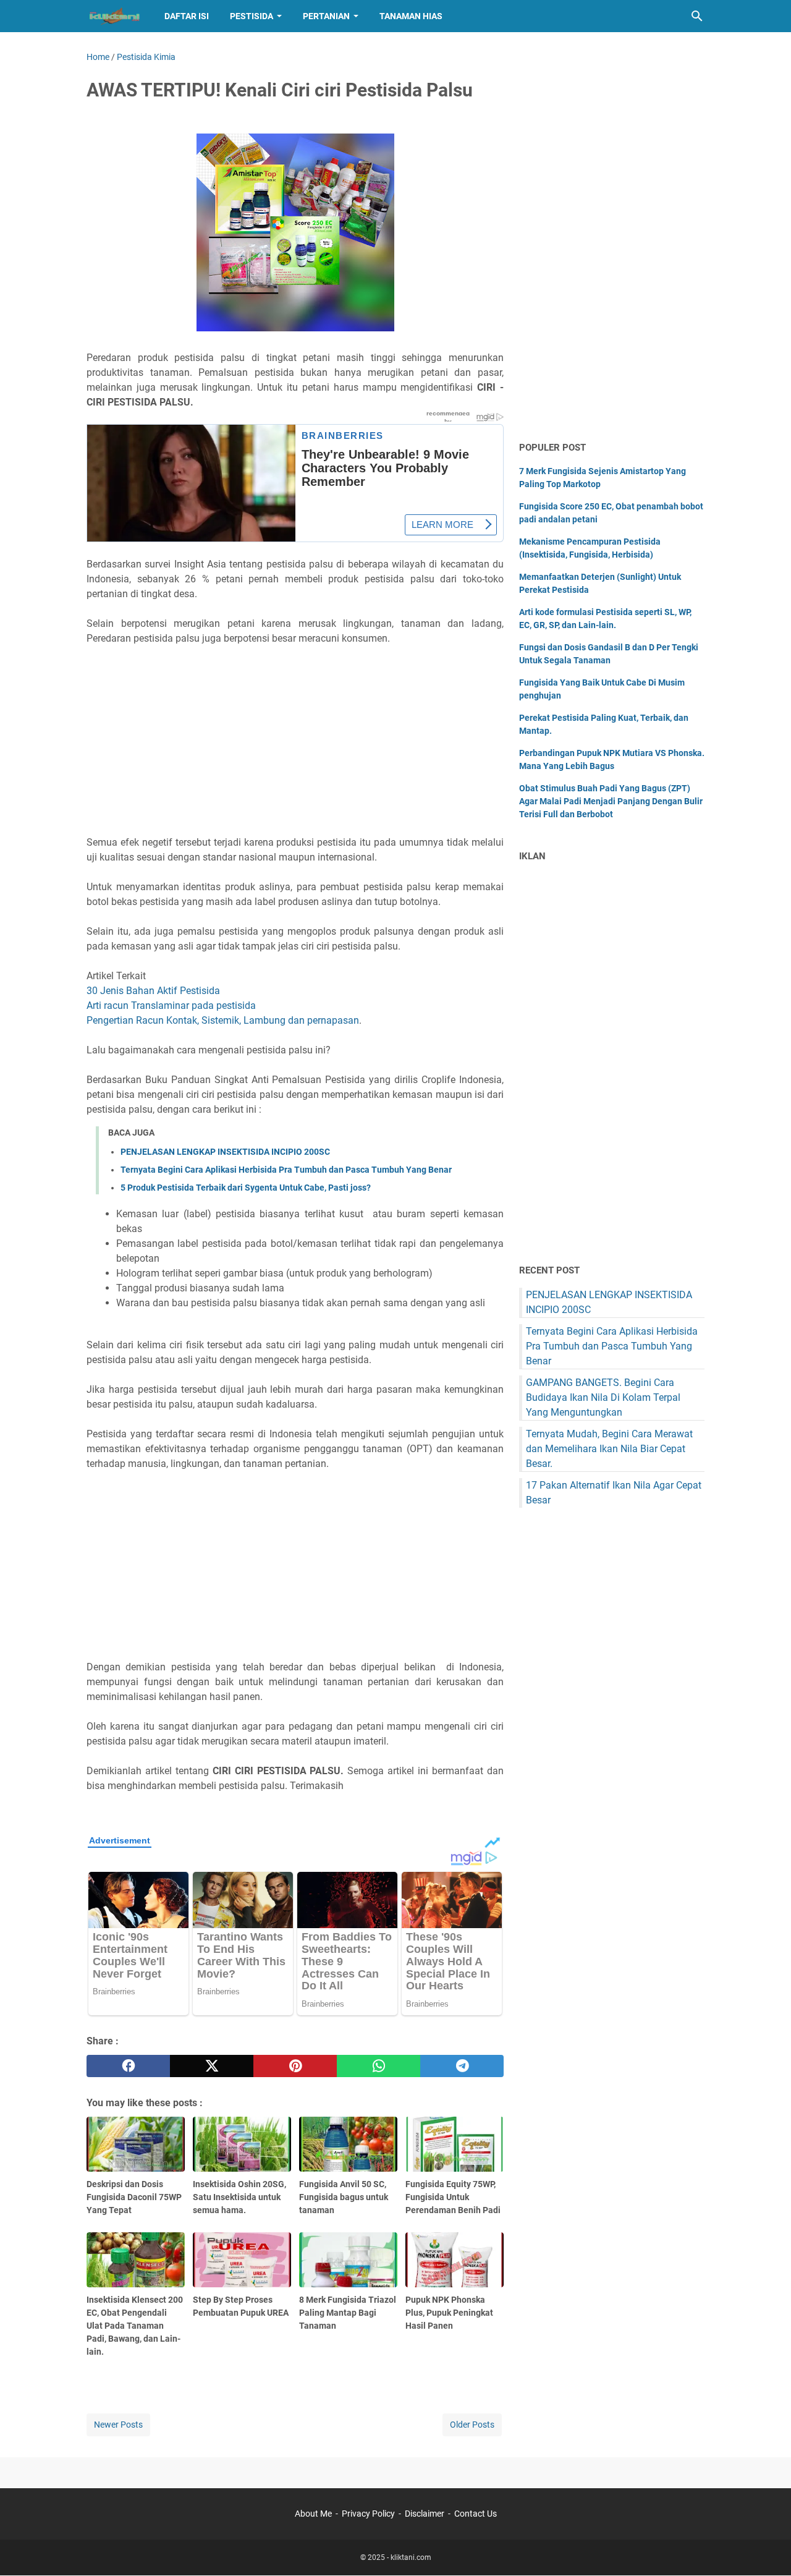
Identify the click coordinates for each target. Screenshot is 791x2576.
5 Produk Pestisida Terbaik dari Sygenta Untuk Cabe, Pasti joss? (246, 1188)
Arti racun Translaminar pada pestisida (171, 1005)
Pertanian (326, 16)
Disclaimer (425, 2514)
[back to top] (766, 2548)
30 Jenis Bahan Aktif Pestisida (154, 991)
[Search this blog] (697, 16)
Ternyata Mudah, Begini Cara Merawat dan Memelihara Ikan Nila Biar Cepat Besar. (609, 1449)
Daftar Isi (187, 16)
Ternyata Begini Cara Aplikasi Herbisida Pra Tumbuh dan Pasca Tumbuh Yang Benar (286, 1170)
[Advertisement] (295, 741)
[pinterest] (295, 2066)
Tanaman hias (411, 16)
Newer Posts (118, 2425)
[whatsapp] (379, 2066)
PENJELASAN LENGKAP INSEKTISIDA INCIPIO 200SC (225, 1152)
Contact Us (476, 2514)
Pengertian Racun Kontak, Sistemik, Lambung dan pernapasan (223, 1020)
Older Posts (472, 2425)
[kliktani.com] (114, 16)
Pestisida (252, 16)
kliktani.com (411, 2557)
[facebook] (128, 2066)
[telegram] (462, 2066)
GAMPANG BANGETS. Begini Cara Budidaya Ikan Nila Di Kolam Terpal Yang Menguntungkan (603, 1397)
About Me (313, 2514)
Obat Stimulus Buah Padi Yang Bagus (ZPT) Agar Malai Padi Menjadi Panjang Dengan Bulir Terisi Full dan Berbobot (611, 801)
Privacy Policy (368, 2514)
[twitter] (212, 2066)
